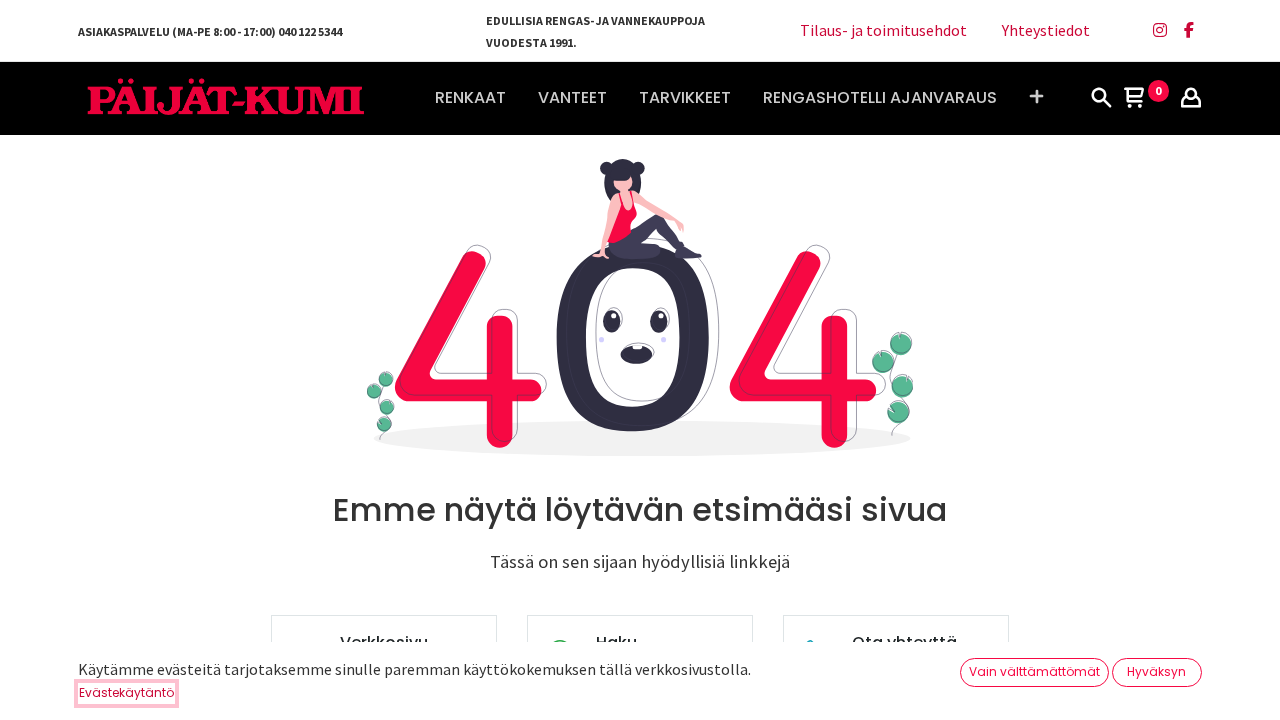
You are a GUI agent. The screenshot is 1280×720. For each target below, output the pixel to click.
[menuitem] (470, 98)
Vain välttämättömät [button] (1034, 671)
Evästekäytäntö (126, 692)
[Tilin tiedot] (1191, 99)
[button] (1036, 98)
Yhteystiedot (1046, 30)
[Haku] (1101, 99)
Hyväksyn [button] (1156, 671)
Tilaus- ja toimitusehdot (883, 30)
